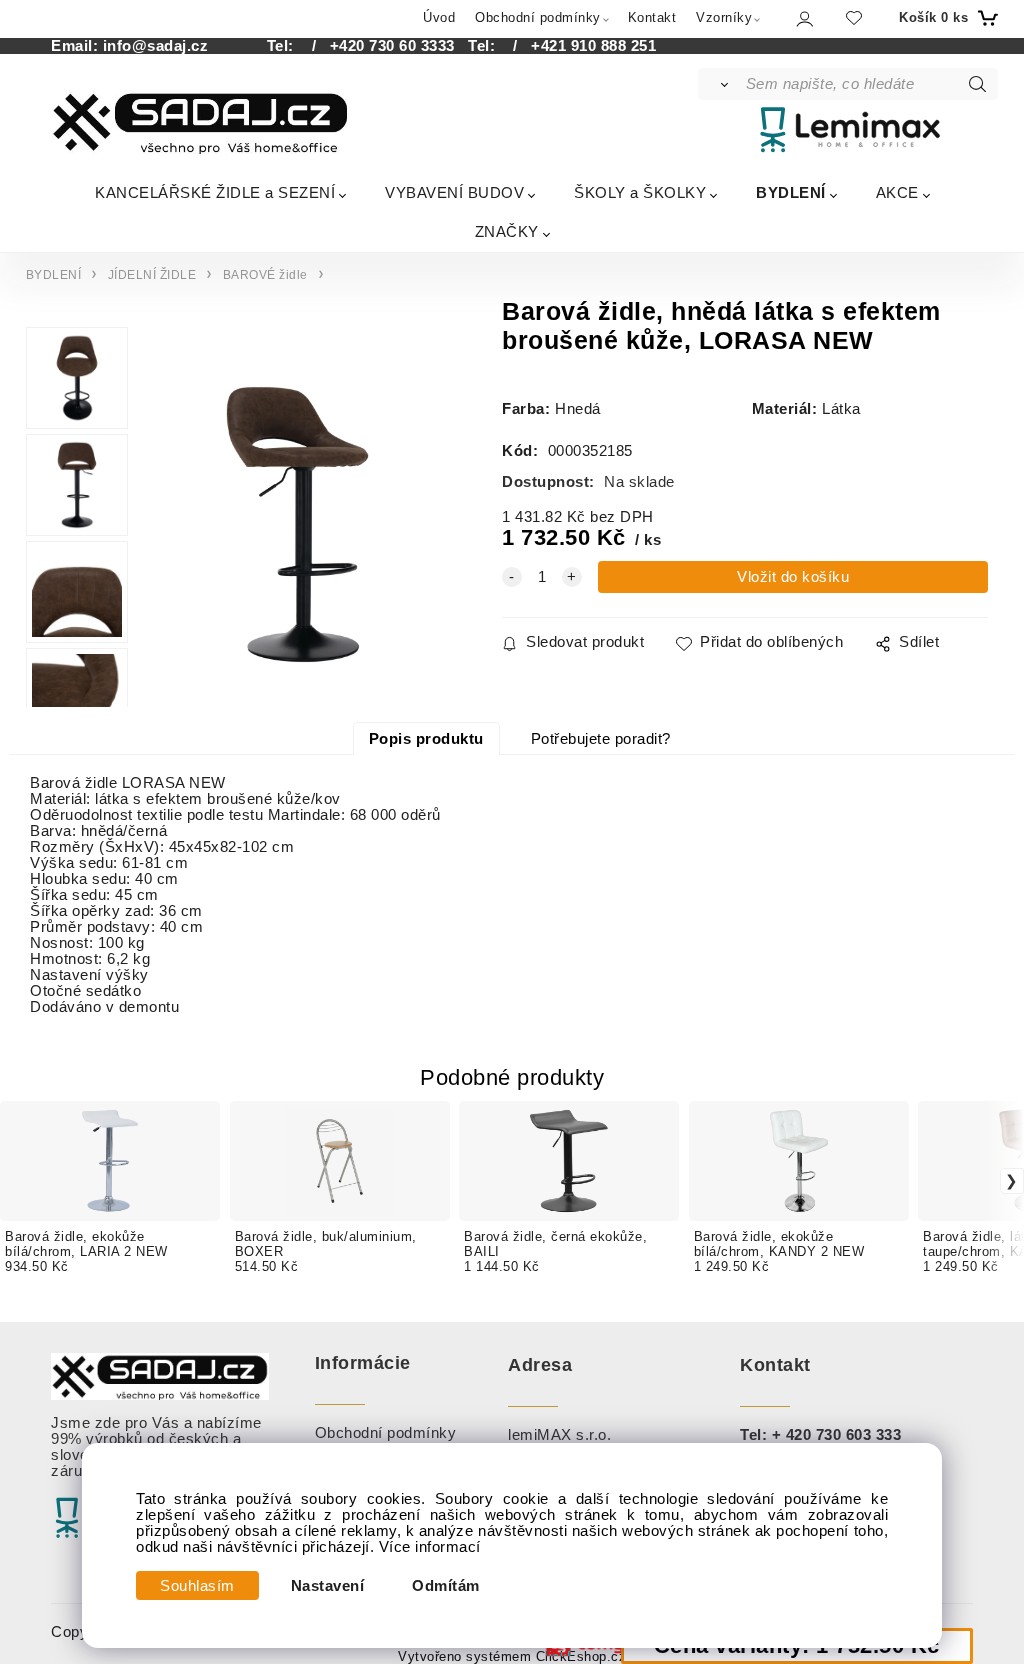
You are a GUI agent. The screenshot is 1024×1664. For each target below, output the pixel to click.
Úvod (439, 17)
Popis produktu (426, 739)
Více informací (430, 1547)
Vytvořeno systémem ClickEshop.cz (512, 1657)
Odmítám (446, 1586)
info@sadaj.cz (156, 46)
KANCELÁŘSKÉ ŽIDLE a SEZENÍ (215, 192)
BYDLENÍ (791, 192)
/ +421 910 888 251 (578, 46)
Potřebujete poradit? (601, 739)
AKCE (897, 192)
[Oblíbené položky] (854, 17)
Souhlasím (197, 1586)
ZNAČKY (507, 231)
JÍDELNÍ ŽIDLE (152, 275)
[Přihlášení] (803, 18)
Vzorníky (724, 17)
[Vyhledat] (720, 84)
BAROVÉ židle (265, 275)
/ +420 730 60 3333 (376, 46)
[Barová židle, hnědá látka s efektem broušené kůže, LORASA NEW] (295, 524)
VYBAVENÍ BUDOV (454, 192)
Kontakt (652, 17)
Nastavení (328, 1586)
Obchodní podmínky (538, 17)
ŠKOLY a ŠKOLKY (640, 192)
